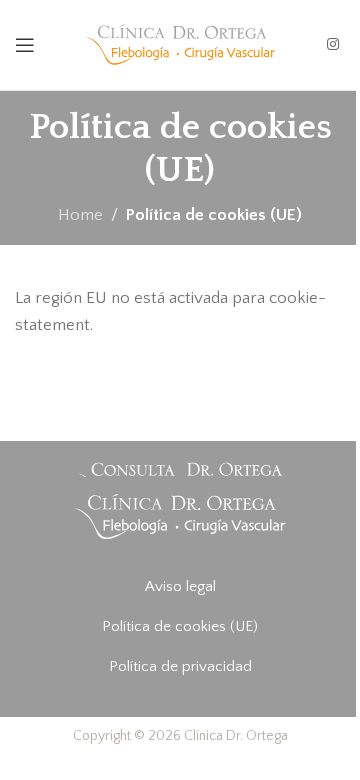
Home (80, 215)
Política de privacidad (180, 666)
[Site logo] (180, 44)
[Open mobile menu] (25, 45)
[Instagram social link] (333, 45)
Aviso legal (180, 586)
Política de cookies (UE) (180, 626)
